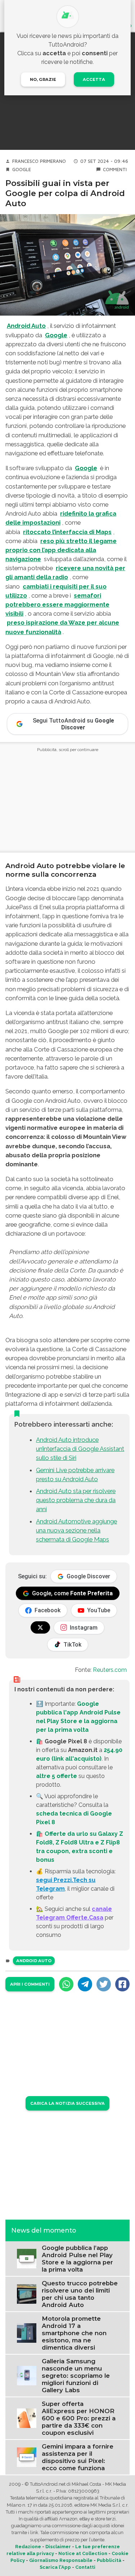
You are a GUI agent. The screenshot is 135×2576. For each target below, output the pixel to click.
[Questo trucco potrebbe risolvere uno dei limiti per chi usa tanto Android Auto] (27, 2293)
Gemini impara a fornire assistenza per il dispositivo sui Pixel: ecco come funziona (78, 2457)
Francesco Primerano (39, 161)
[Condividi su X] (104, 1984)
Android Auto (26, 326)
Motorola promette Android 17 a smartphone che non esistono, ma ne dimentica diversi (74, 2333)
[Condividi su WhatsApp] (66, 1984)
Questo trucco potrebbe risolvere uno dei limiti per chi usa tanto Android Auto (80, 2294)
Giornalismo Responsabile (61, 2560)
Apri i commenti (30, 1984)
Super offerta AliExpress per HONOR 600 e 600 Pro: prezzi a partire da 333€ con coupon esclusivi (79, 2418)
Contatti (85, 2567)
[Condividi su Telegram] (85, 1984)
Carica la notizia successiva (67, 2103)
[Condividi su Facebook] (122, 1984)
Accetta (94, 79)
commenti (115, 170)
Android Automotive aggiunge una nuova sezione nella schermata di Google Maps (76, 1530)
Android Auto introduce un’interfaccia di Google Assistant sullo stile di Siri (80, 1449)
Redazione (28, 2547)
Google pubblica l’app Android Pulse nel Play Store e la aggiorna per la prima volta (77, 2259)
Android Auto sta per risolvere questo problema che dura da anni (76, 1500)
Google (22, 170)
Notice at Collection (83, 2553)
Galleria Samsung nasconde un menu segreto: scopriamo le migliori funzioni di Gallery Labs (76, 2376)
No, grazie (43, 79)
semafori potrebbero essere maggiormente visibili (57, 604)
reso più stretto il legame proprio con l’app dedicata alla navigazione (61, 550)
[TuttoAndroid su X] (40, 1627)
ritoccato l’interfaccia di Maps (67, 532)
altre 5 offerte (57, 1776)
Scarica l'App (55, 2567)
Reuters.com (110, 1670)
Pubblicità (109, 2560)
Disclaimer (58, 2547)
